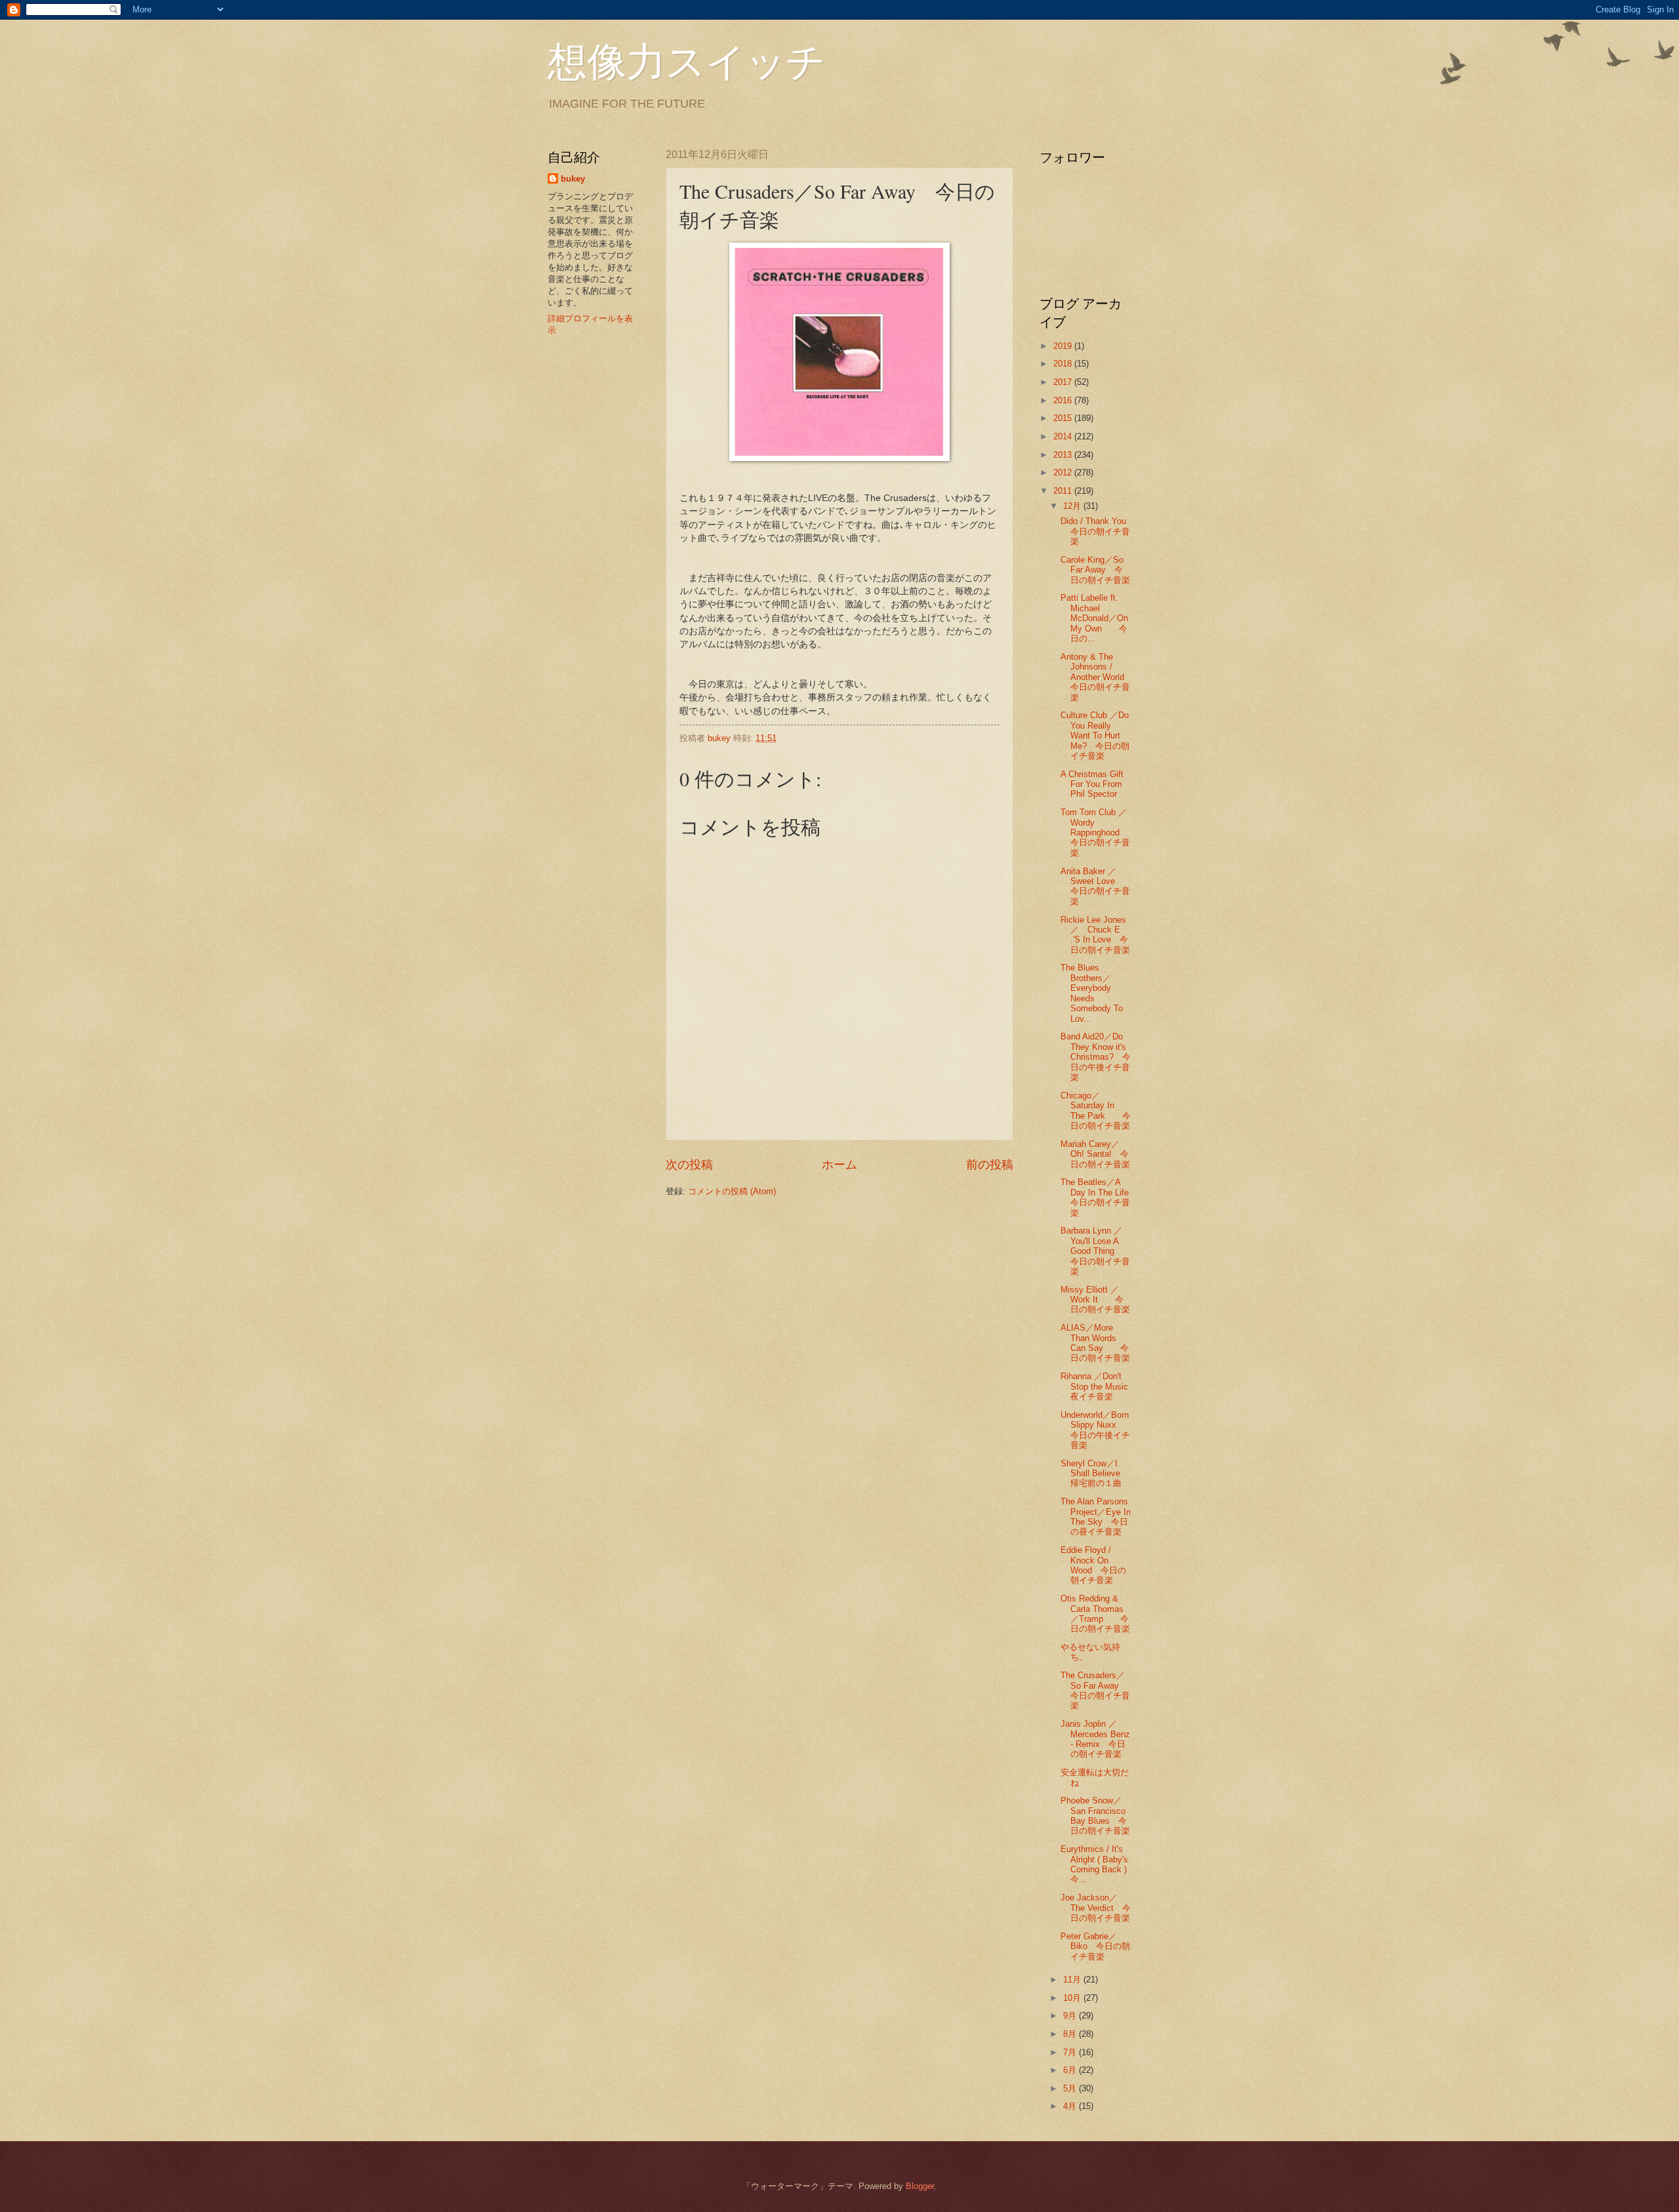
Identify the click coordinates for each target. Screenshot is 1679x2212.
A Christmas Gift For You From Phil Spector (1092, 784)
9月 (1071, 2016)
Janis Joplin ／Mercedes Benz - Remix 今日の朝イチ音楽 (1095, 1739)
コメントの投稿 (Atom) (732, 1191)
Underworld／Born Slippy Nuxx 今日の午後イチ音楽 (1097, 1430)
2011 (1064, 491)
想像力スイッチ (687, 60)
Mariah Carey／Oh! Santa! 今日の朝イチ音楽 (1095, 1154)
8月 (1071, 2034)
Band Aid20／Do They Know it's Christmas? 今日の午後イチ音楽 (1096, 1057)
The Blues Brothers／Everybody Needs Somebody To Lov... (1092, 993)
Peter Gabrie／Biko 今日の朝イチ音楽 (1095, 1946)
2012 (1064, 473)
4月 (1071, 2106)
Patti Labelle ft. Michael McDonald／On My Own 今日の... (1094, 618)
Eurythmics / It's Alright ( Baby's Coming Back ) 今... (1094, 1864)
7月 (1071, 2052)
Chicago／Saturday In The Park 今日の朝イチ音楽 (1096, 1111)
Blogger (920, 2186)
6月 (1071, 2070)
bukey (573, 179)
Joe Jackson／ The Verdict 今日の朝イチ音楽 (1096, 1908)
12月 (1073, 506)
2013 (1064, 455)
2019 (1064, 346)
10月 (1073, 1998)
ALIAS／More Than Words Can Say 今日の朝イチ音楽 (1095, 1343)
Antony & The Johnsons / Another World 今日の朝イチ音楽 (1095, 677)
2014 (1064, 436)
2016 (1064, 400)
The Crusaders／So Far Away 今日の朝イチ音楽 (1095, 1690)
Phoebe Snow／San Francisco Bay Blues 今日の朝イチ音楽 (1095, 1816)
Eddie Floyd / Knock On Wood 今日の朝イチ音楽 (1093, 1565)
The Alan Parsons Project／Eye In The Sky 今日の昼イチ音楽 (1096, 1517)
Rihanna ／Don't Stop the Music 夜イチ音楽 (1103, 1386)
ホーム (839, 1165)
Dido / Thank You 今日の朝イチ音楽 (1095, 531)
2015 (1064, 418)
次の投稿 (689, 1165)
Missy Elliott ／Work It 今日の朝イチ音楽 (1095, 1300)
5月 (1071, 2088)
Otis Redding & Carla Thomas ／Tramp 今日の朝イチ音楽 (1095, 1614)
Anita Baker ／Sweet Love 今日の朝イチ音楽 (1095, 886)
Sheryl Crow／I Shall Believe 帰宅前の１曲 (1095, 1474)
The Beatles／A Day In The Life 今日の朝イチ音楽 (1099, 1197)
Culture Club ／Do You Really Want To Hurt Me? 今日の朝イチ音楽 (1095, 735)
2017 (1064, 382)
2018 (1064, 364)
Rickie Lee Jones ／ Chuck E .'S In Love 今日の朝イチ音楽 (1098, 935)
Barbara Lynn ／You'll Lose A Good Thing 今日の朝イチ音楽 (1095, 1251)
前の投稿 (990, 1165)
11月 (1073, 1980)
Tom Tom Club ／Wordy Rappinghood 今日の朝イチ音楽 (1099, 833)
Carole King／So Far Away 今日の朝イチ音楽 (1095, 570)
